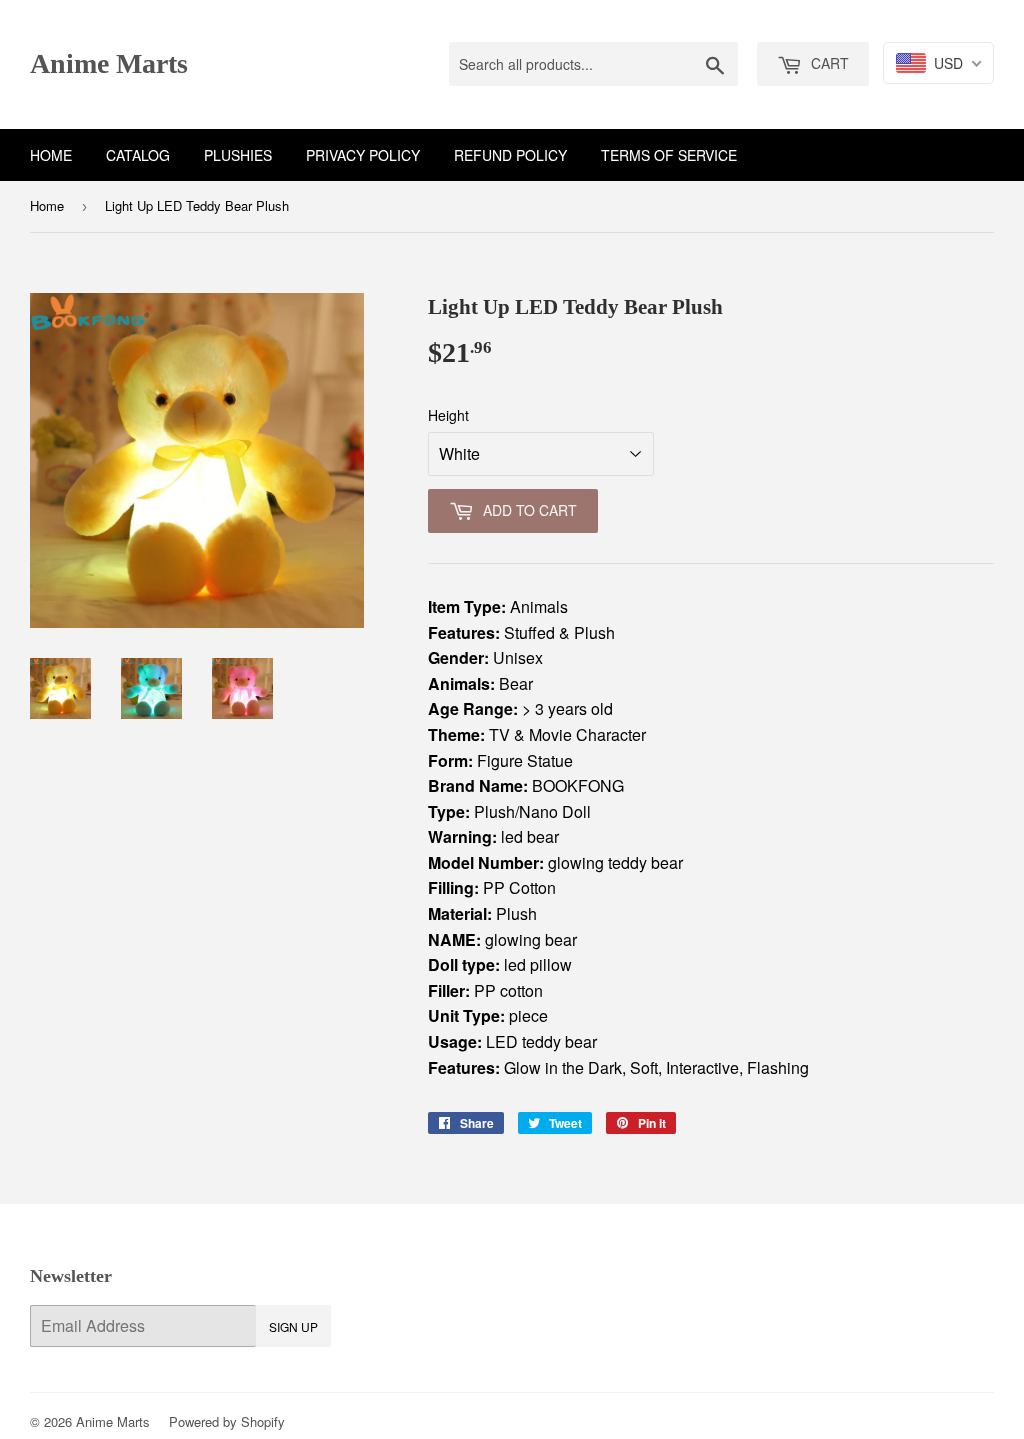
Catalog (138, 155)
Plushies (238, 155)
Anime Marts (109, 63)
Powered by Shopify (227, 1421)
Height (448, 415)
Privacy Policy (363, 155)
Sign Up (293, 1326)
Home (51, 155)
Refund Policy (510, 155)
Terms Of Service (669, 155)
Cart (828, 63)
